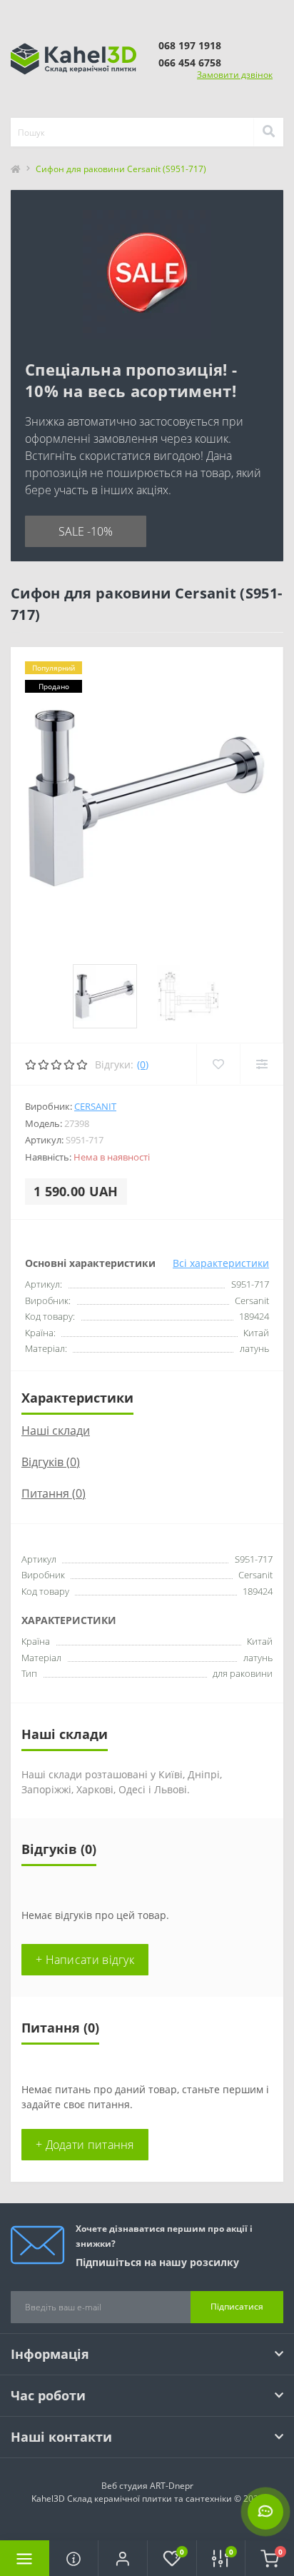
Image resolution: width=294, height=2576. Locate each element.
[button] (122, 2558)
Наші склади (56, 1430)
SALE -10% (86, 531)
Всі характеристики (221, 1263)
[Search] (268, 132)
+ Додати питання (85, 2145)
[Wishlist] (218, 1064)
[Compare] (262, 1064)
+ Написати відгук (85, 1960)
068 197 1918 (190, 45)
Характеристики (77, 1398)
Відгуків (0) (51, 1462)
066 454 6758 (190, 62)
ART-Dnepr (172, 2486)
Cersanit (95, 1106)
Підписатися (237, 2306)
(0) (143, 1064)
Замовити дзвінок (235, 75)
